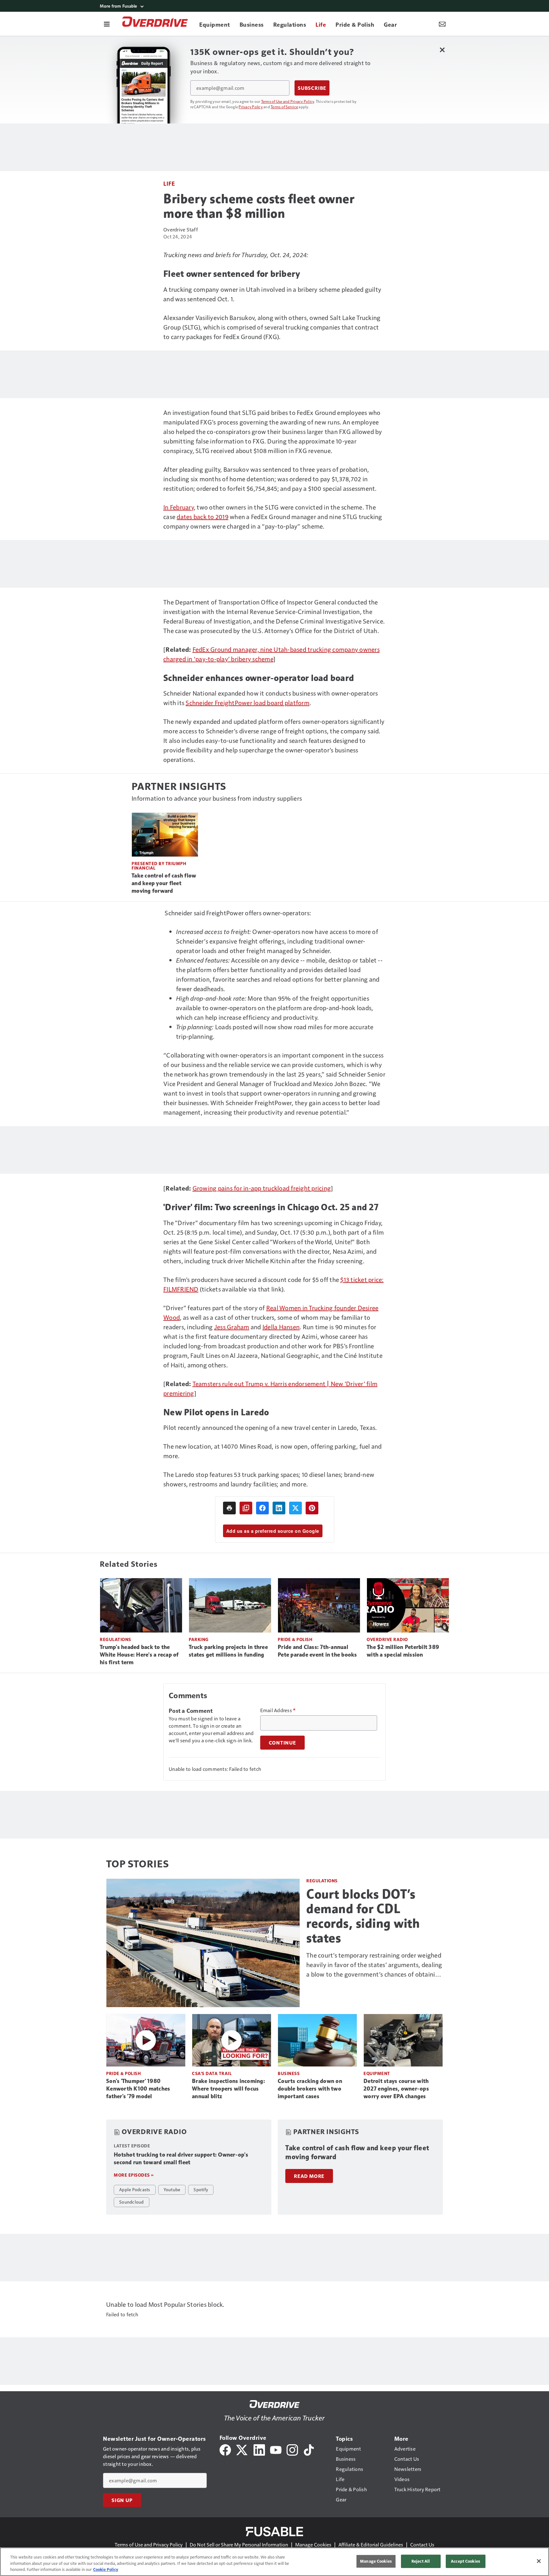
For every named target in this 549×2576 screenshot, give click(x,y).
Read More (309, 2176)
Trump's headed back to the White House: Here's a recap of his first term (139, 1655)
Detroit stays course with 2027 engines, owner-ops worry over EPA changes (396, 2089)
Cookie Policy (106, 2569)
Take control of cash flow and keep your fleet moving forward (164, 883)
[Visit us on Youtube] (276, 2449)
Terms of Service (284, 107)
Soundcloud (132, 2202)
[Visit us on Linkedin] (259, 2449)
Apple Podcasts (135, 2189)
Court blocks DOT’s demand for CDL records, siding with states (363, 1916)
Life (169, 183)
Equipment (377, 2073)
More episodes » (134, 2175)
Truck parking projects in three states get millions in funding (228, 1651)
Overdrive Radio (387, 1639)
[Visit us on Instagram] (292, 2449)
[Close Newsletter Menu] (442, 50)
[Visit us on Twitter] (242, 2449)
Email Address (278, 1710)
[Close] (539, 2561)
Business (289, 2073)
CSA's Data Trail (212, 2073)
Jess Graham (232, 1327)
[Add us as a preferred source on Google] (246, 1508)
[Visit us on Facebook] (225, 2449)
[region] (274, 2562)
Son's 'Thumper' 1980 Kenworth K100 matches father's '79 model (138, 2089)
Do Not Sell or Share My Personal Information (239, 2544)
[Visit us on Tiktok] (309, 2449)
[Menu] (107, 24)
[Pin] (312, 1508)
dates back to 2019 (203, 517)
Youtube (172, 2189)
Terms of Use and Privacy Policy (288, 101)
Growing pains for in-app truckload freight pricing (262, 1188)
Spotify (201, 2189)
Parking (199, 1639)
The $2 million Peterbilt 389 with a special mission (403, 1651)
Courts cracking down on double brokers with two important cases (310, 2089)
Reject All (421, 2561)
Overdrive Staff (181, 229)
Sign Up (122, 2500)
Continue (282, 1743)
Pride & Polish (295, 1639)
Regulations (115, 1639)
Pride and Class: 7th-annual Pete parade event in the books (317, 1651)
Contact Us (422, 2544)
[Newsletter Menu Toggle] (442, 24)
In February (179, 507)
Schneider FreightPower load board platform (247, 703)
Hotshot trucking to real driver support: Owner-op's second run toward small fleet (181, 2159)
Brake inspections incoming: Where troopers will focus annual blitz (228, 2089)
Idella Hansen (281, 1327)
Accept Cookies (465, 2561)
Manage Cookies (313, 2544)
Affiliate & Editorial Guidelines (371, 2544)
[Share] (262, 1508)
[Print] (229, 1508)
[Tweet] (295, 1508)
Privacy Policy (251, 107)
